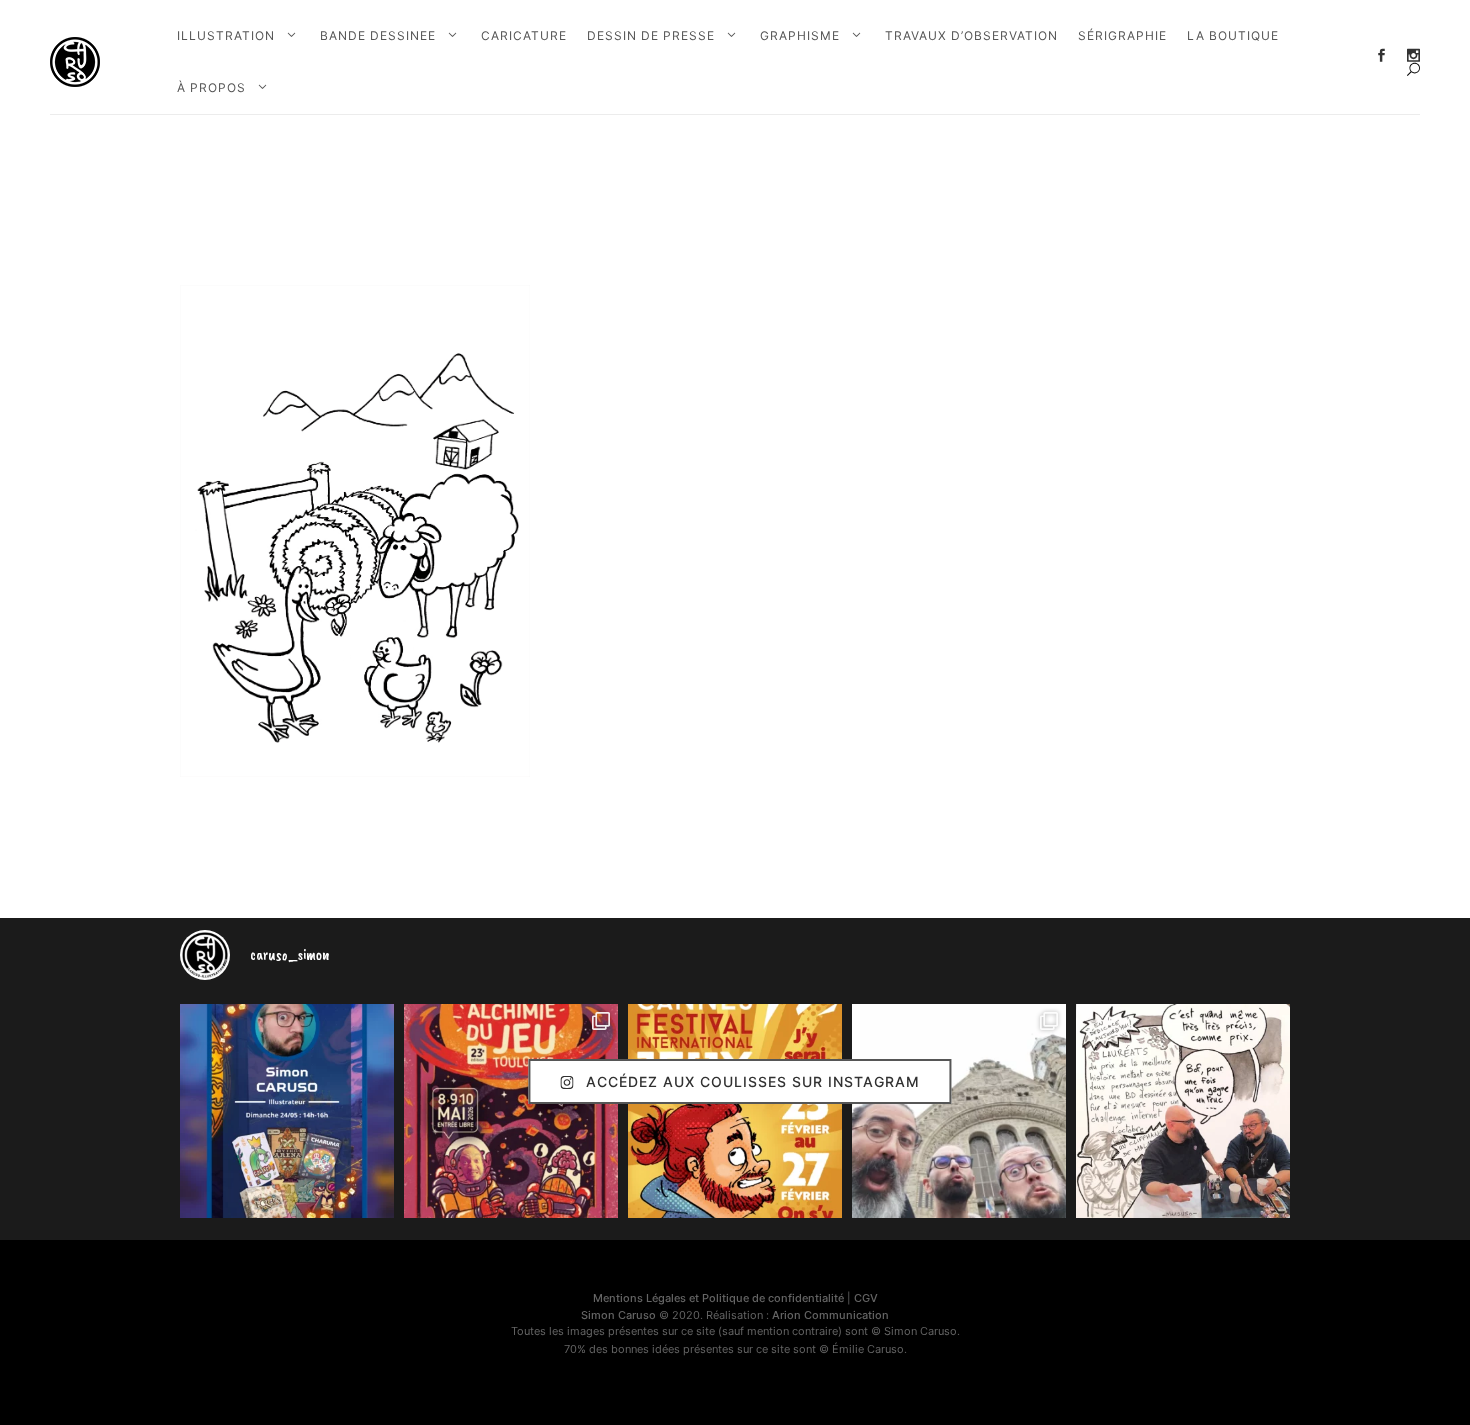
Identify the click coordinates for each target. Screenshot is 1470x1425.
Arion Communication (830, 1315)
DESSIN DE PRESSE (651, 35)
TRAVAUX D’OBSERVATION (971, 35)
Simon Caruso (618, 1315)
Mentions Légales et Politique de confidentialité (718, 1298)
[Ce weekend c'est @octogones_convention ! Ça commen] (287, 1111)
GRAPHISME (800, 35)
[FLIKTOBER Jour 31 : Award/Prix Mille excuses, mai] (1183, 1111)
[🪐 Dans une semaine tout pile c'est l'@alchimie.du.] (511, 1111)
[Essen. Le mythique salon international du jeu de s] (959, 1111)
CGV (866, 1298)
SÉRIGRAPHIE (1122, 35)
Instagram (1413, 55)
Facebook (1381, 55)
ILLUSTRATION (226, 35)
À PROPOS (211, 87)
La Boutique (1233, 35)
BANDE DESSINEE (378, 35)
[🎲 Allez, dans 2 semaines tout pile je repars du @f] (735, 1111)
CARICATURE (524, 35)
